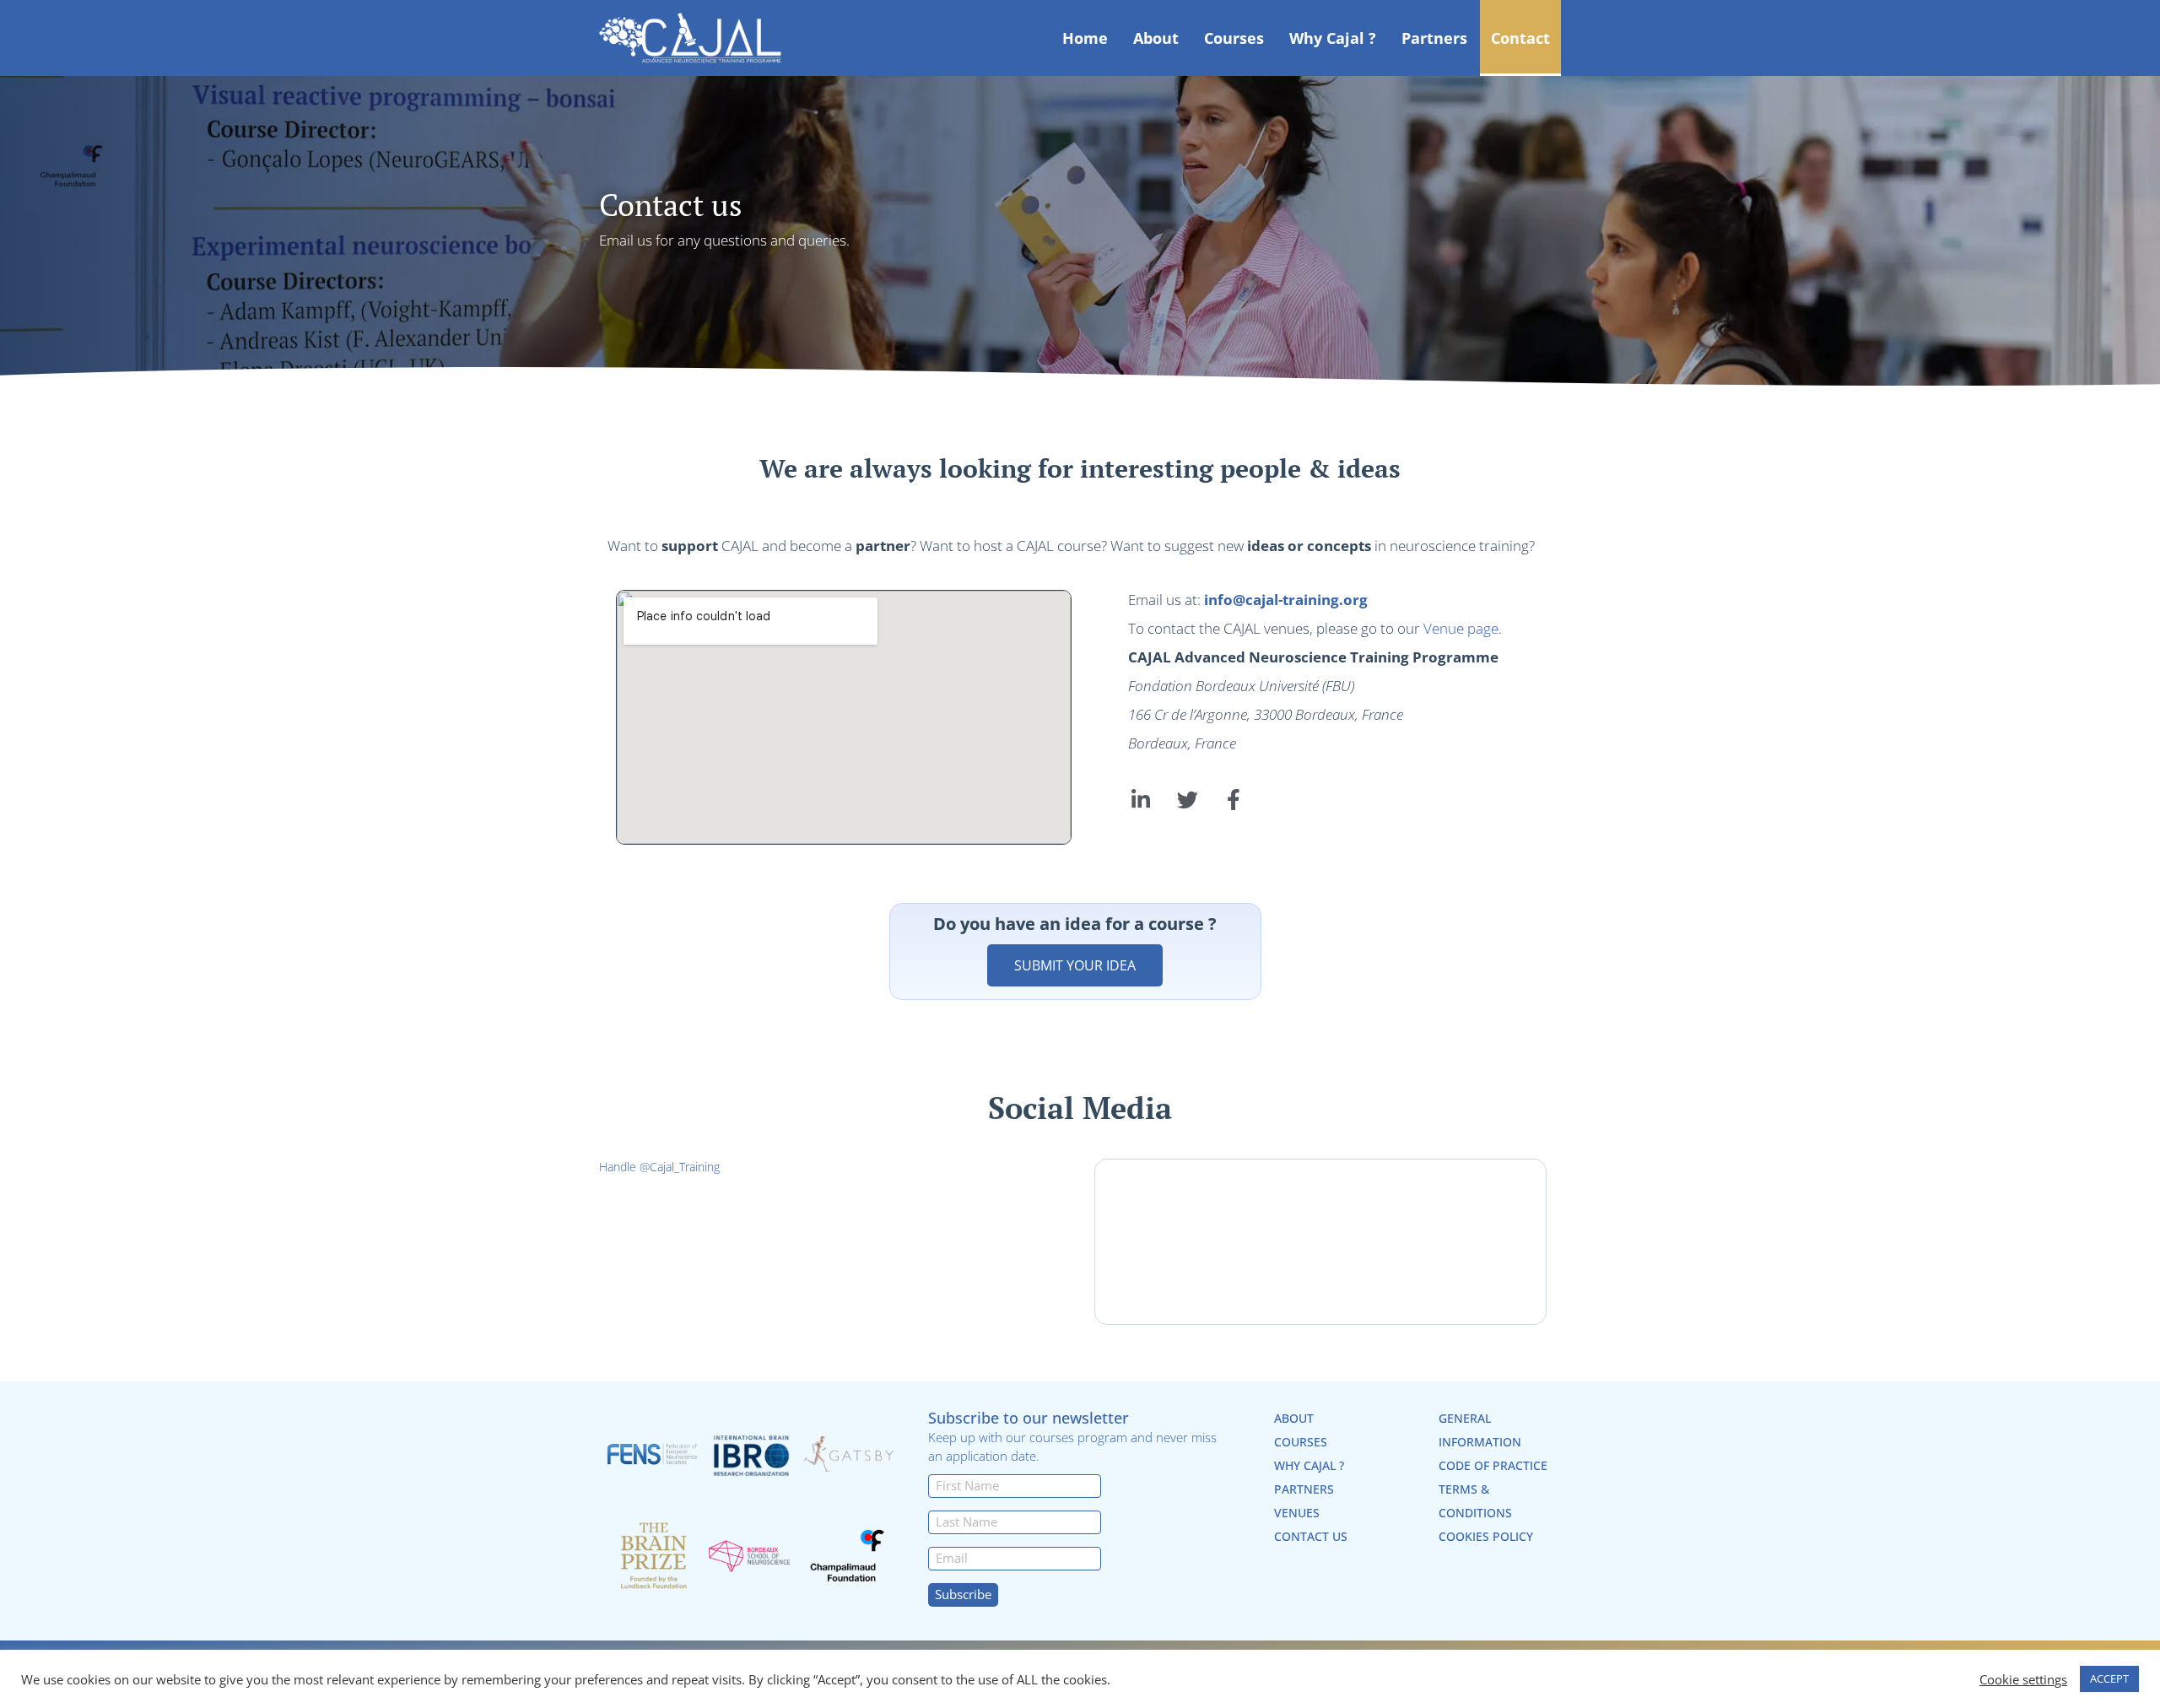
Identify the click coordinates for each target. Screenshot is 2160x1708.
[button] (1075, 965)
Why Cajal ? (1333, 38)
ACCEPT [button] (2109, 1678)
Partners (1434, 38)
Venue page (1461, 628)
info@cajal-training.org (1286, 600)
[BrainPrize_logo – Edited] (654, 1556)
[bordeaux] (751, 1556)
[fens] (654, 1454)
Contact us (1311, 1536)
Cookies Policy (1486, 1536)
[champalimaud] (849, 1556)
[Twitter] (1187, 800)
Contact (1520, 38)
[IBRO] (751, 1454)
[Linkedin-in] (1141, 800)
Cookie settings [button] (2023, 1679)
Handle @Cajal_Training (659, 1167)
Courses (1234, 38)
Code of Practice (1493, 1465)
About (1156, 38)
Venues (1297, 1513)
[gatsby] (849, 1454)
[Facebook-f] (1234, 800)
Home (1085, 38)
